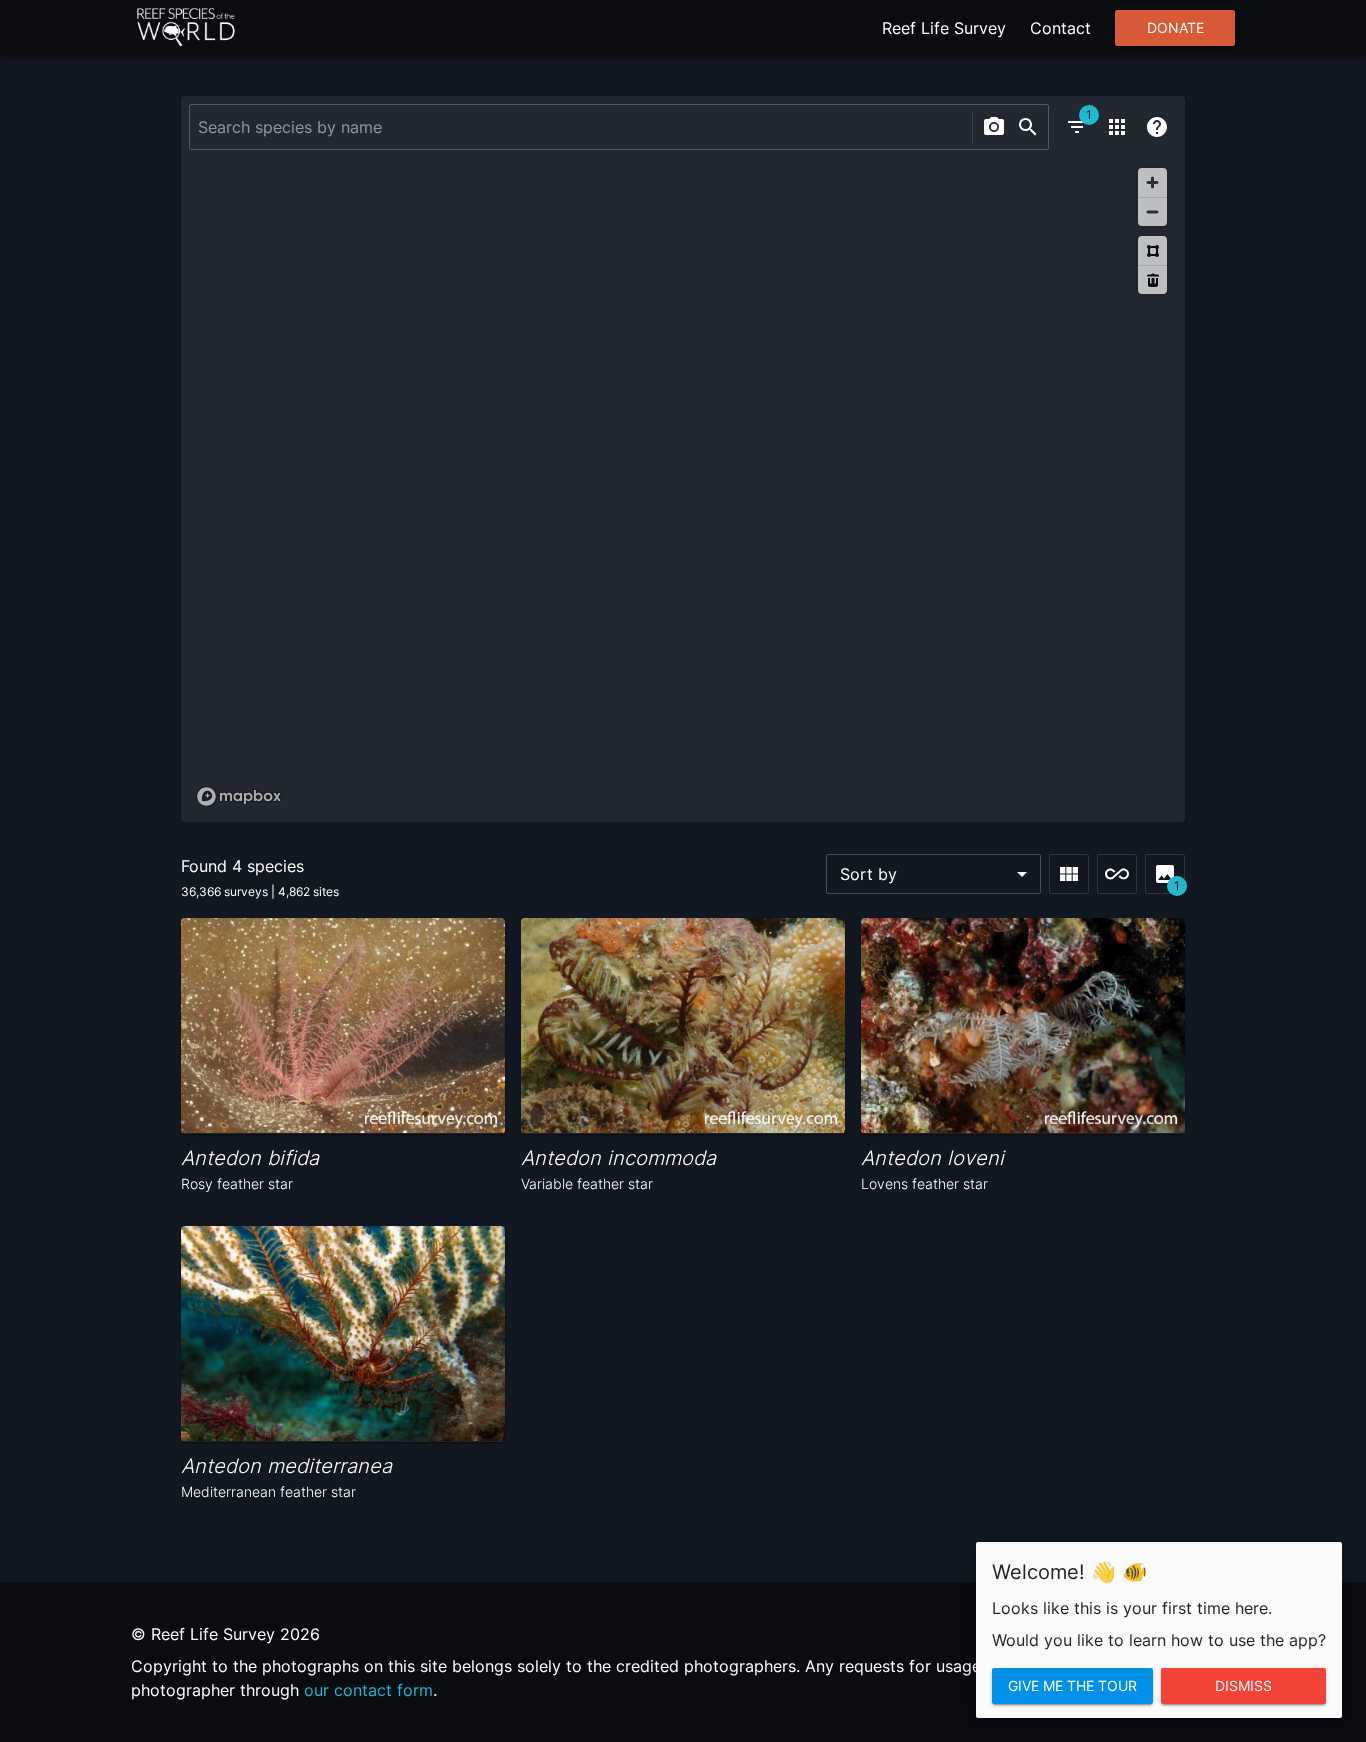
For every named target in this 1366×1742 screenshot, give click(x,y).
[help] (1157, 127)
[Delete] (1152, 279)
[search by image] (994, 127)
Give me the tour (1072, 1686)
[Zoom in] (1152, 182)
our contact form (368, 1690)
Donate (1175, 28)
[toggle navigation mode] (1117, 874)
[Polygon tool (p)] (1152, 250)
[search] (1028, 127)
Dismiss (1243, 1686)
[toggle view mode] (1069, 874)
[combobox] (578, 127)
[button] (933, 874)
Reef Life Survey (944, 28)
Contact (1060, 28)
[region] (683, 486)
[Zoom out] (1152, 211)
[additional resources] (1117, 127)
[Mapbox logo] (239, 796)
